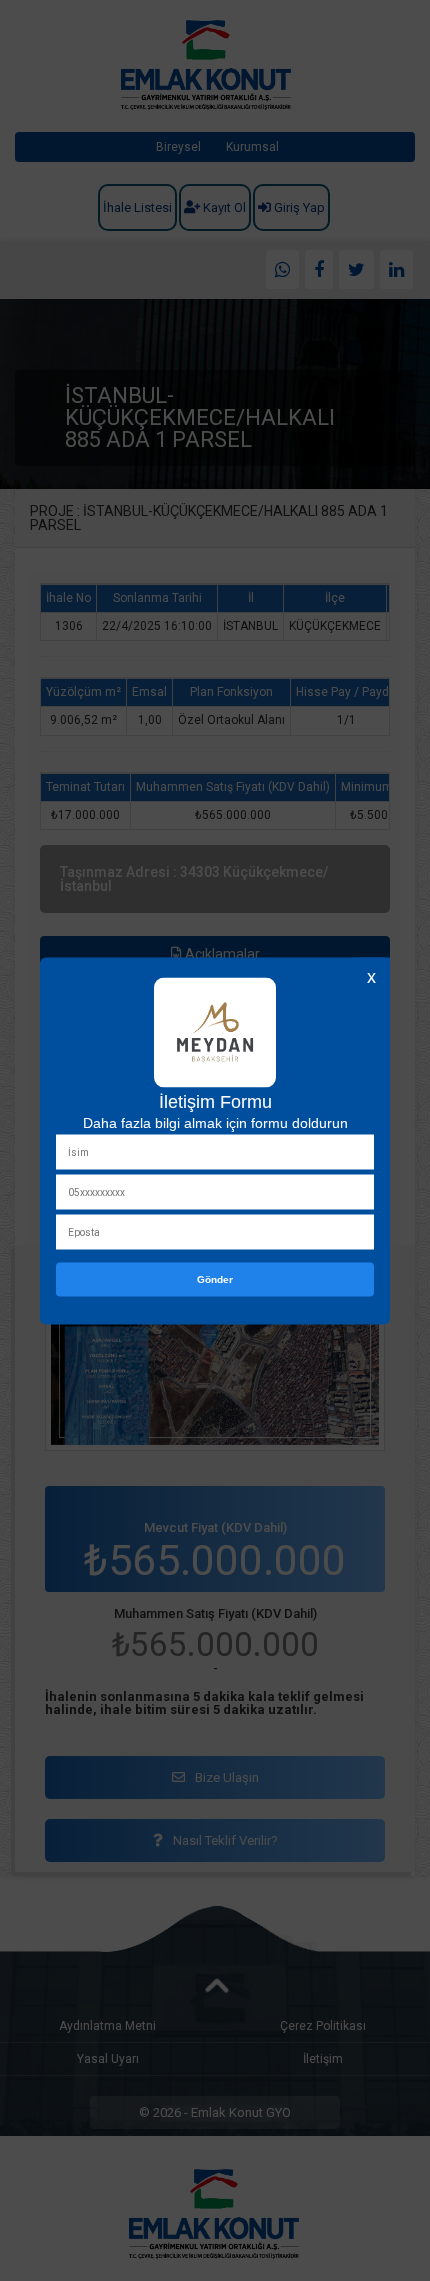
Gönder (215, 1278)
